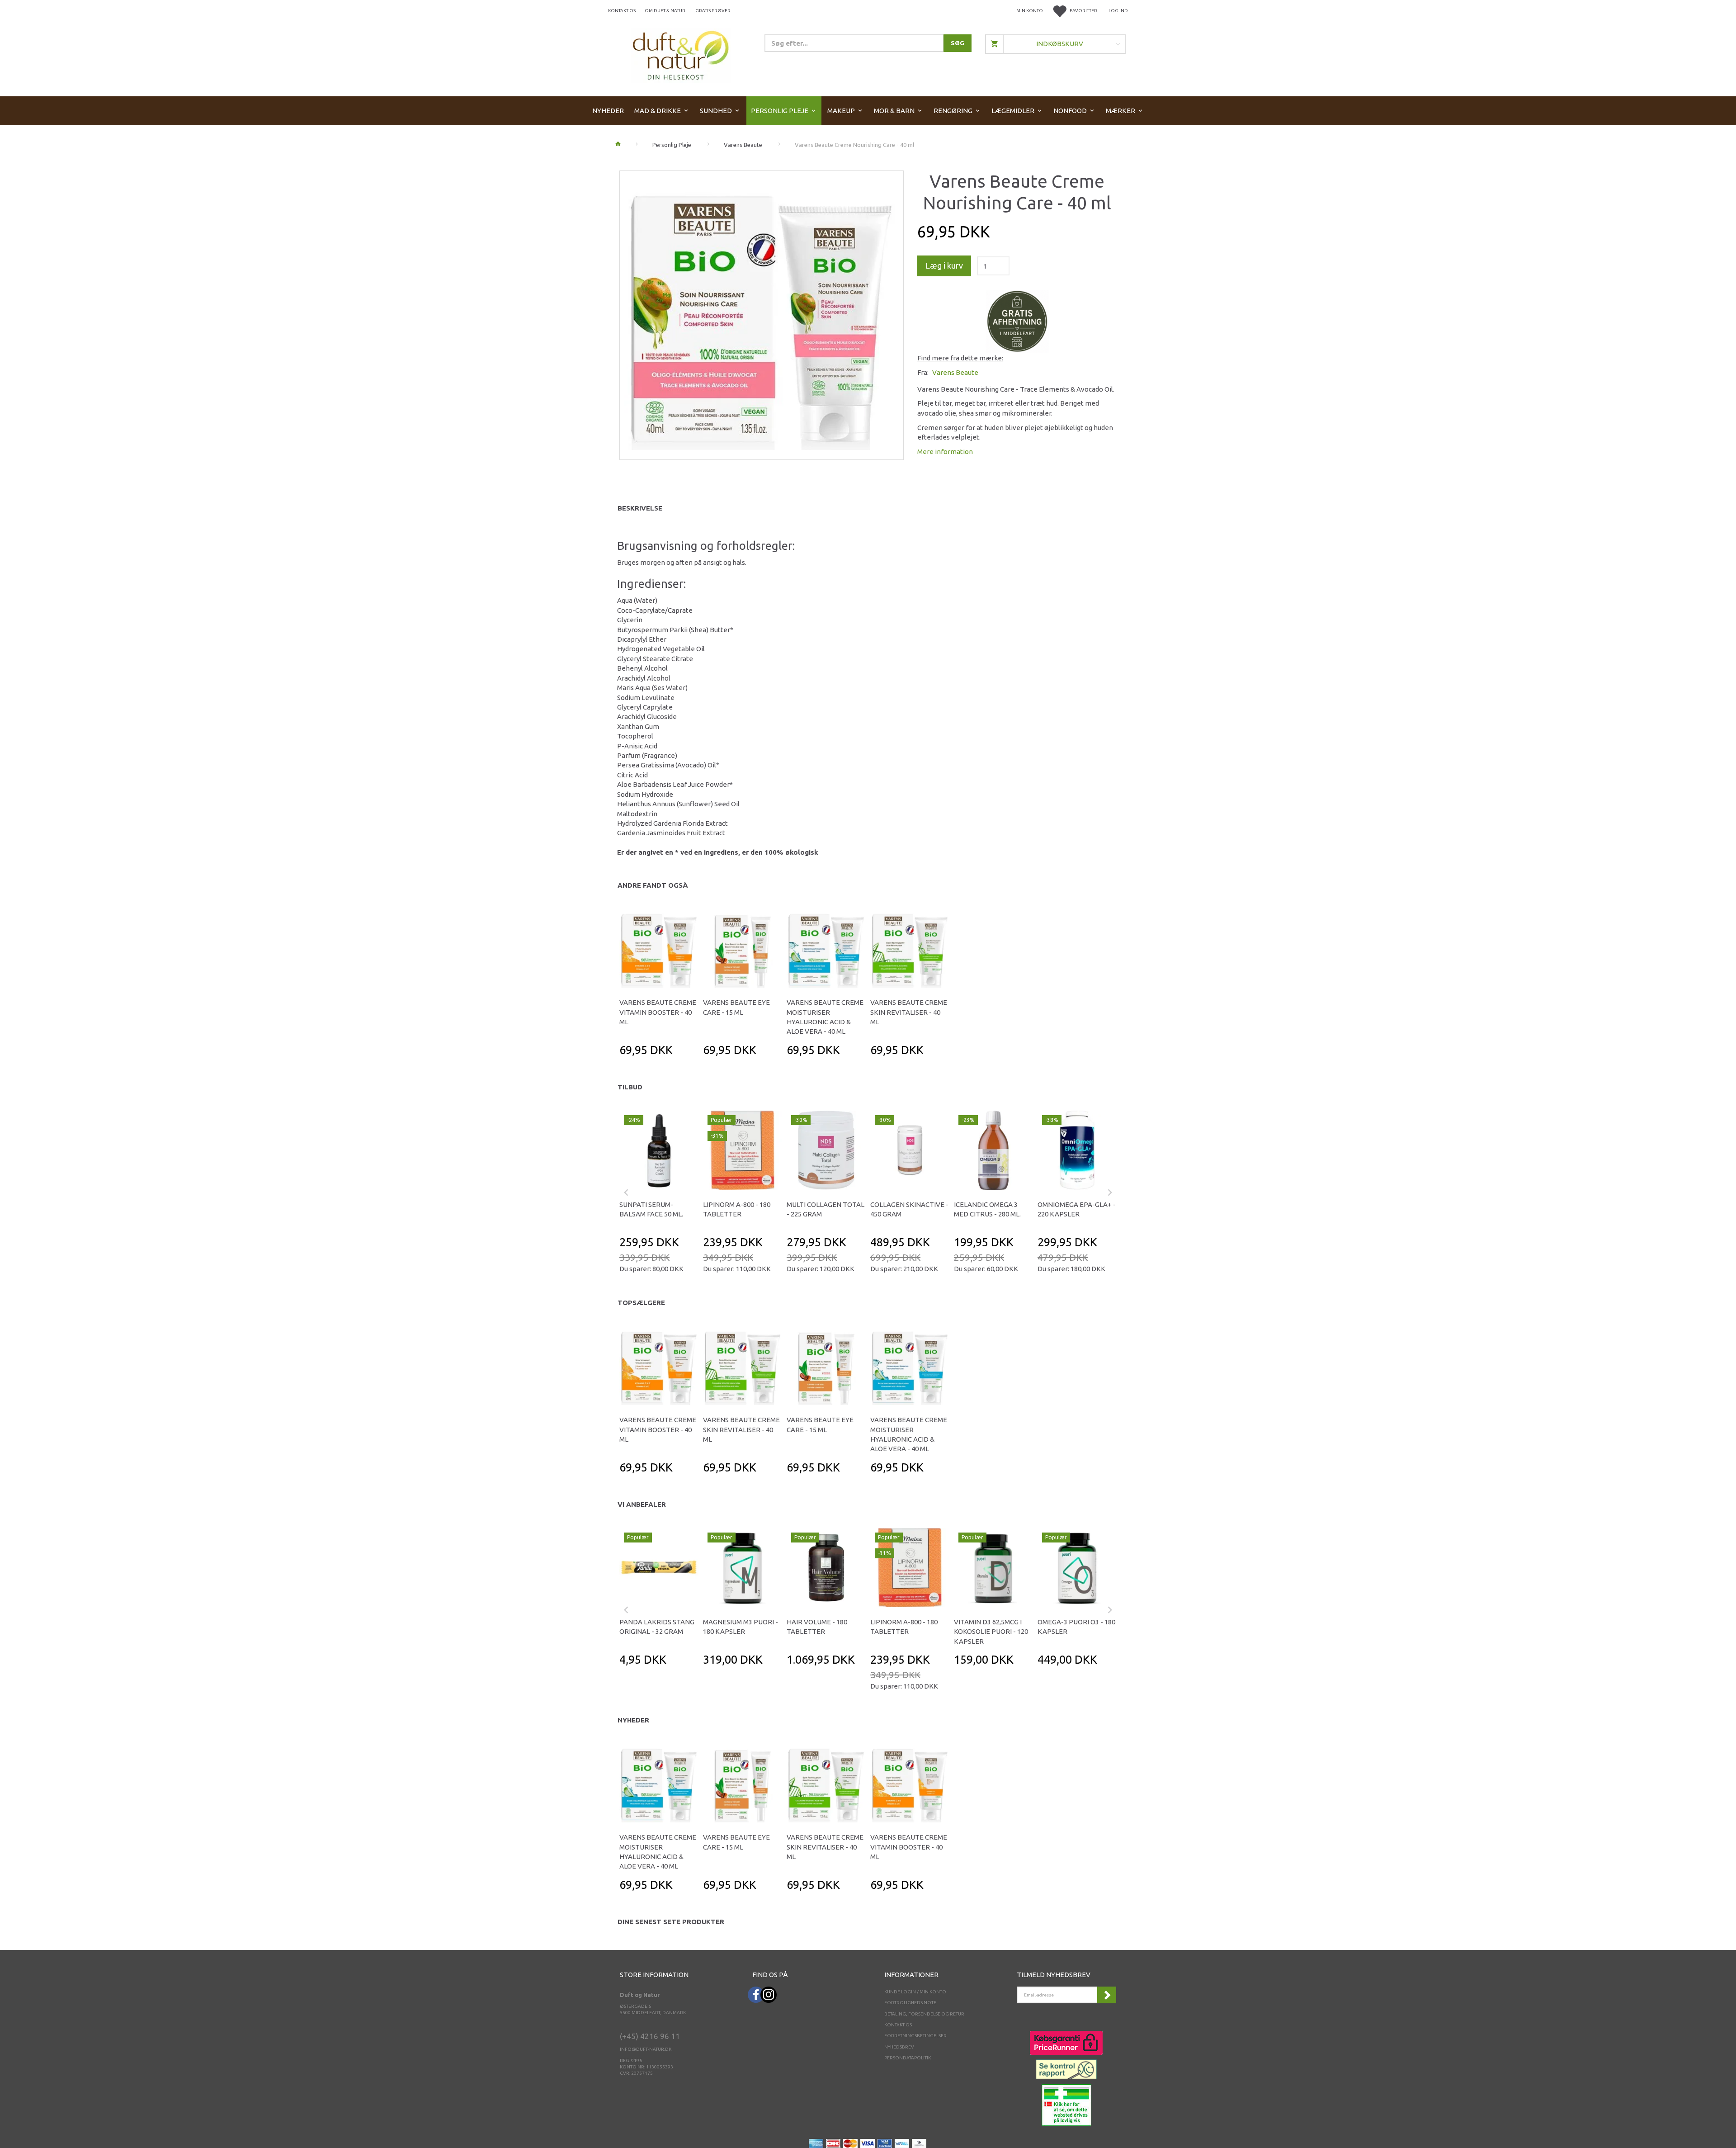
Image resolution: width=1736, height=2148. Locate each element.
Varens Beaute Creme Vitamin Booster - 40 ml (658, 1012)
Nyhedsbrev (899, 2047)
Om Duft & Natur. (665, 11)
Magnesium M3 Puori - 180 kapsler (741, 1627)
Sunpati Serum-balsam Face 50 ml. (651, 1209)
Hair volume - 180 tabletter (817, 1627)
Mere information (945, 452)
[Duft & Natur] (681, 55)
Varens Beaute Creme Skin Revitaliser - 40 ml (909, 1012)
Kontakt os (622, 11)
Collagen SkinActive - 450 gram (909, 1209)
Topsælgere (641, 1303)
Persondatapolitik (908, 2058)
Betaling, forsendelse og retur (924, 2014)
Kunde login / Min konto (915, 1992)
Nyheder (633, 1720)
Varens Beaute (955, 372)
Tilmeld (1107, 1995)
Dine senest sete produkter (671, 1922)
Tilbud (630, 1087)
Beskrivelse (640, 508)
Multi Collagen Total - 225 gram (826, 1209)
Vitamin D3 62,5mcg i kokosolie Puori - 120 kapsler (991, 1632)
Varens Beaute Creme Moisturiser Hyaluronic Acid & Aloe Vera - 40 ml (825, 1017)
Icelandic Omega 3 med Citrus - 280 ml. (987, 1209)
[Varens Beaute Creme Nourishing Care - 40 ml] (762, 313)
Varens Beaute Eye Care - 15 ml (736, 1007)
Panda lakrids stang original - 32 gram (657, 1627)
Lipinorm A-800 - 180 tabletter (737, 1209)
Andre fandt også (653, 885)
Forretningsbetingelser (915, 2036)
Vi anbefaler (642, 1504)
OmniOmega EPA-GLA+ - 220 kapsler (1077, 1209)
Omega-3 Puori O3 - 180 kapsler (1076, 1627)
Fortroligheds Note (910, 2003)
